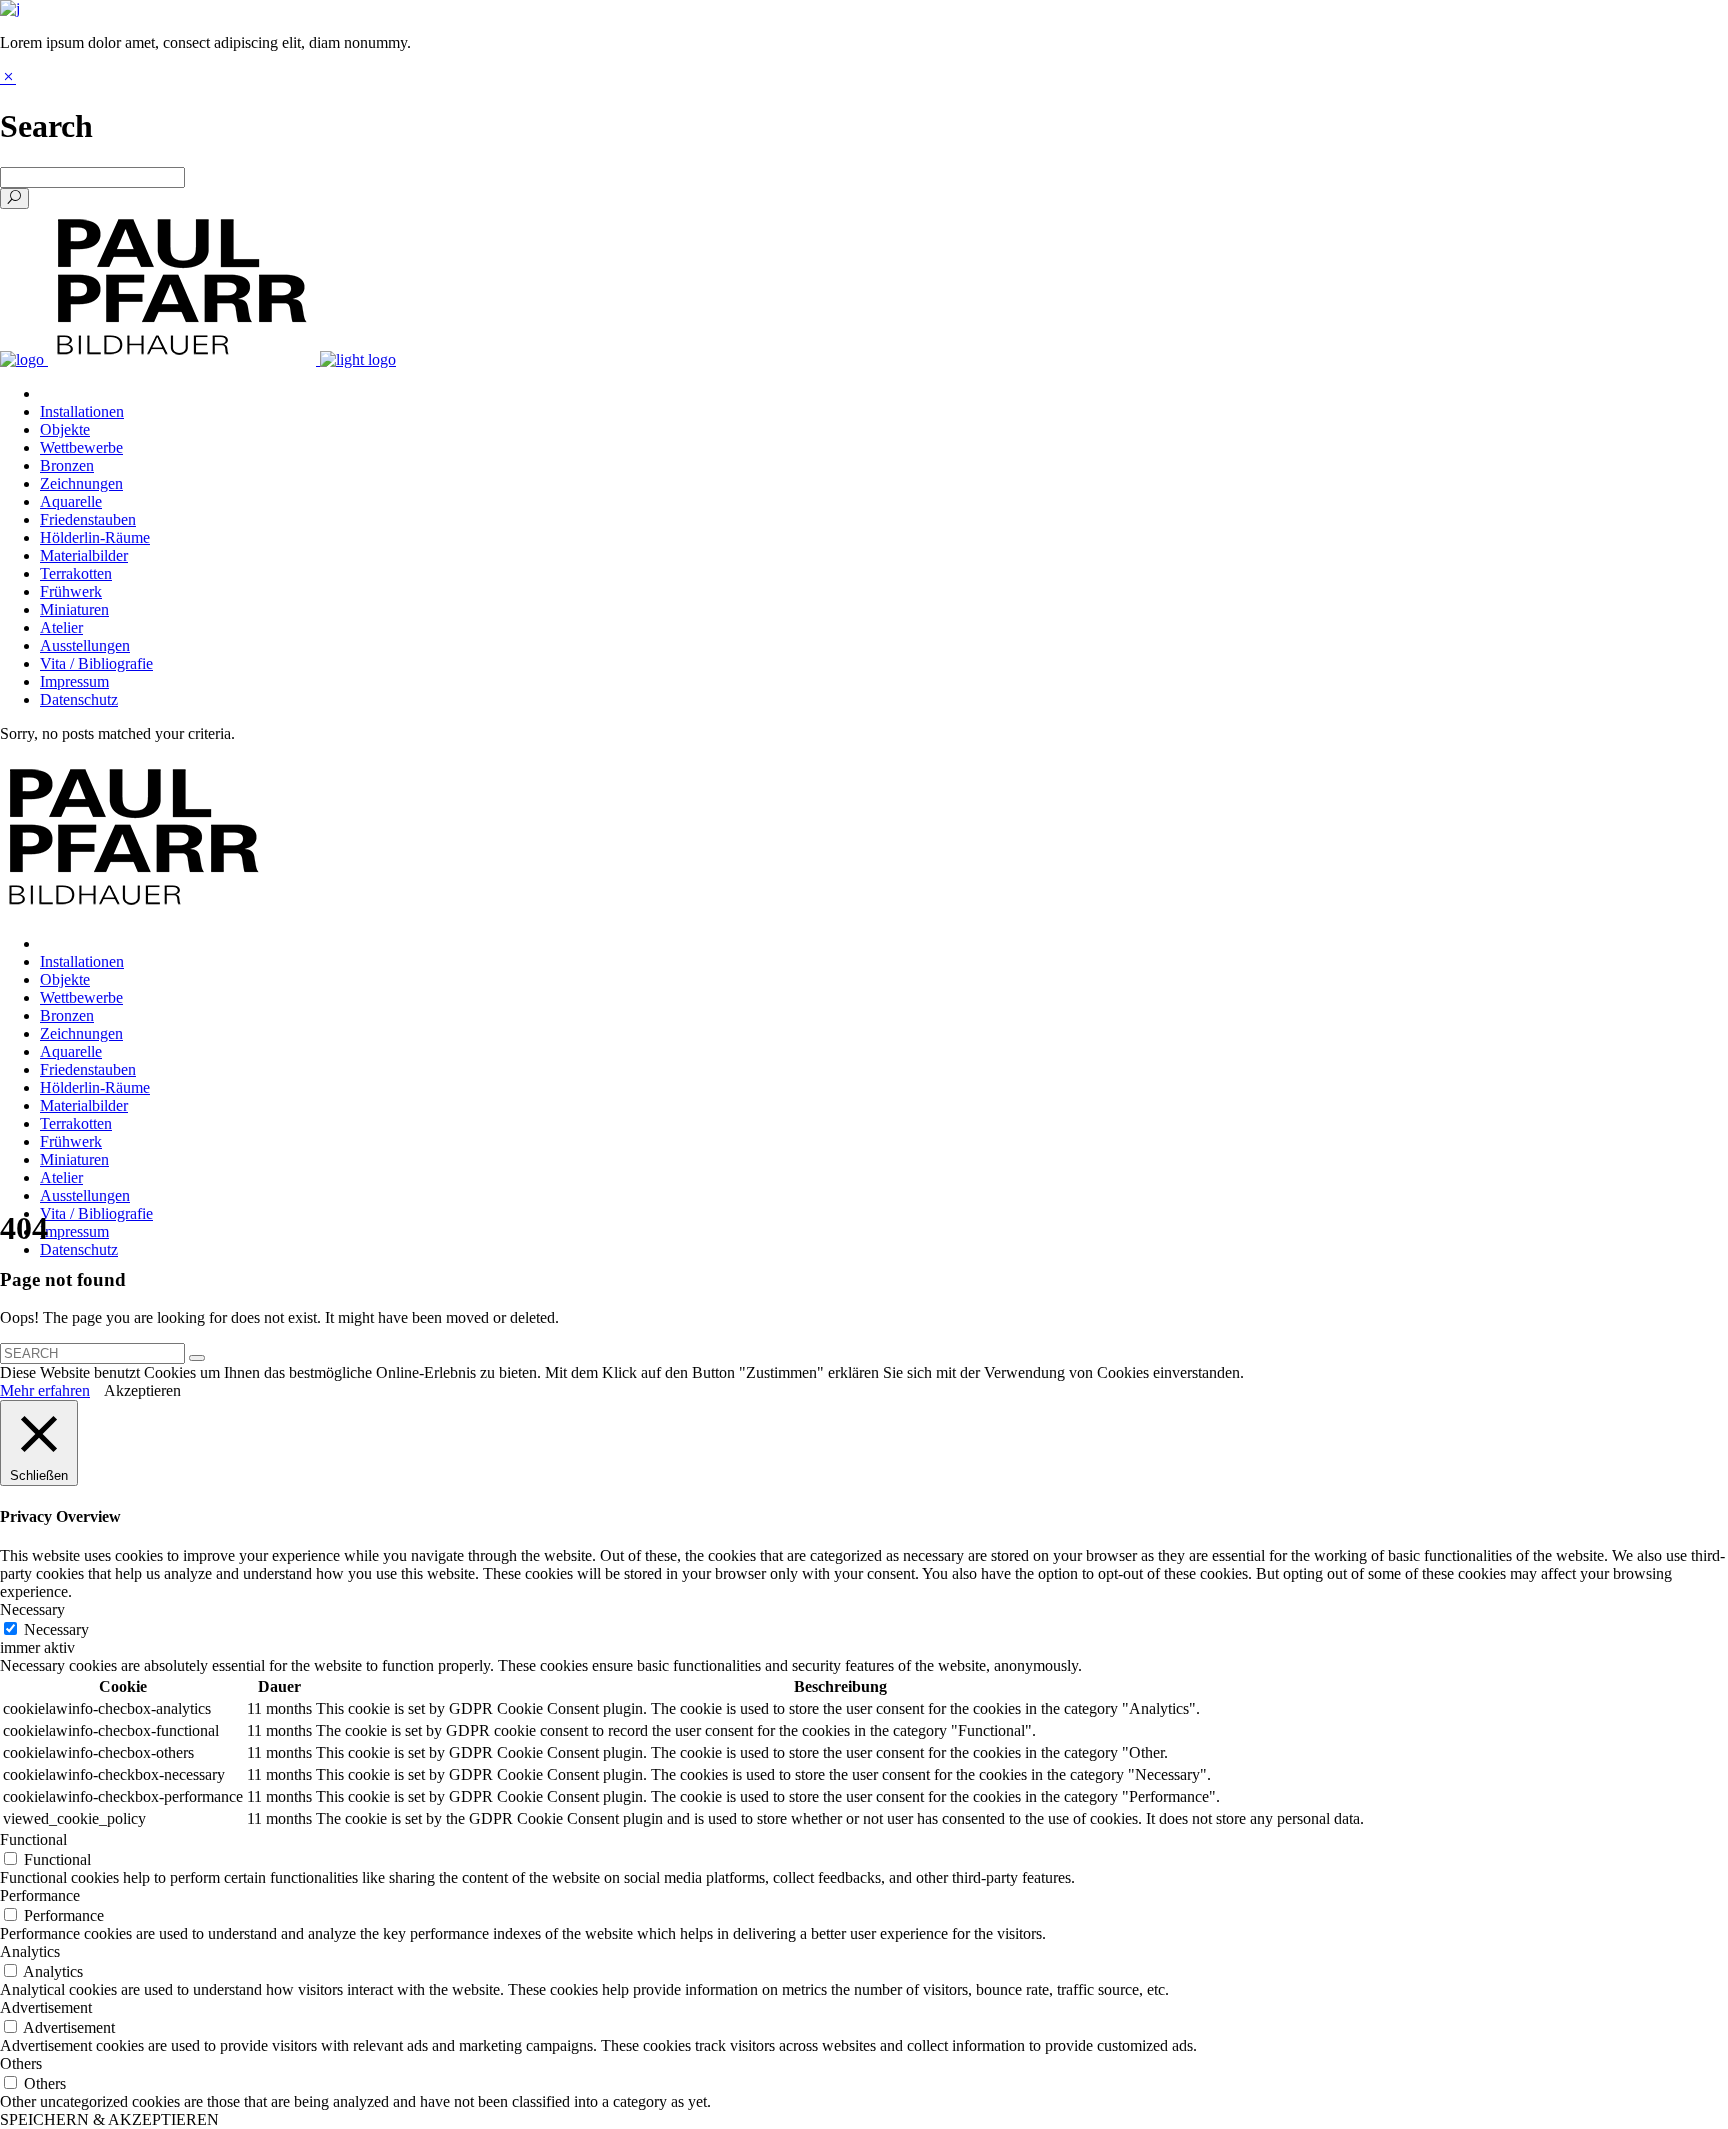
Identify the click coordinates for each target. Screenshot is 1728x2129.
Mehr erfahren (45, 1390)
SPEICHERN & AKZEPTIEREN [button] (109, 2119)
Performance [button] (40, 1895)
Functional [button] (33, 1839)
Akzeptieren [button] (142, 1390)
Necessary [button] (32, 1609)
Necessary (56, 1629)
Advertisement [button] (46, 2007)
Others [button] (21, 2063)
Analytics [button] (30, 1951)
